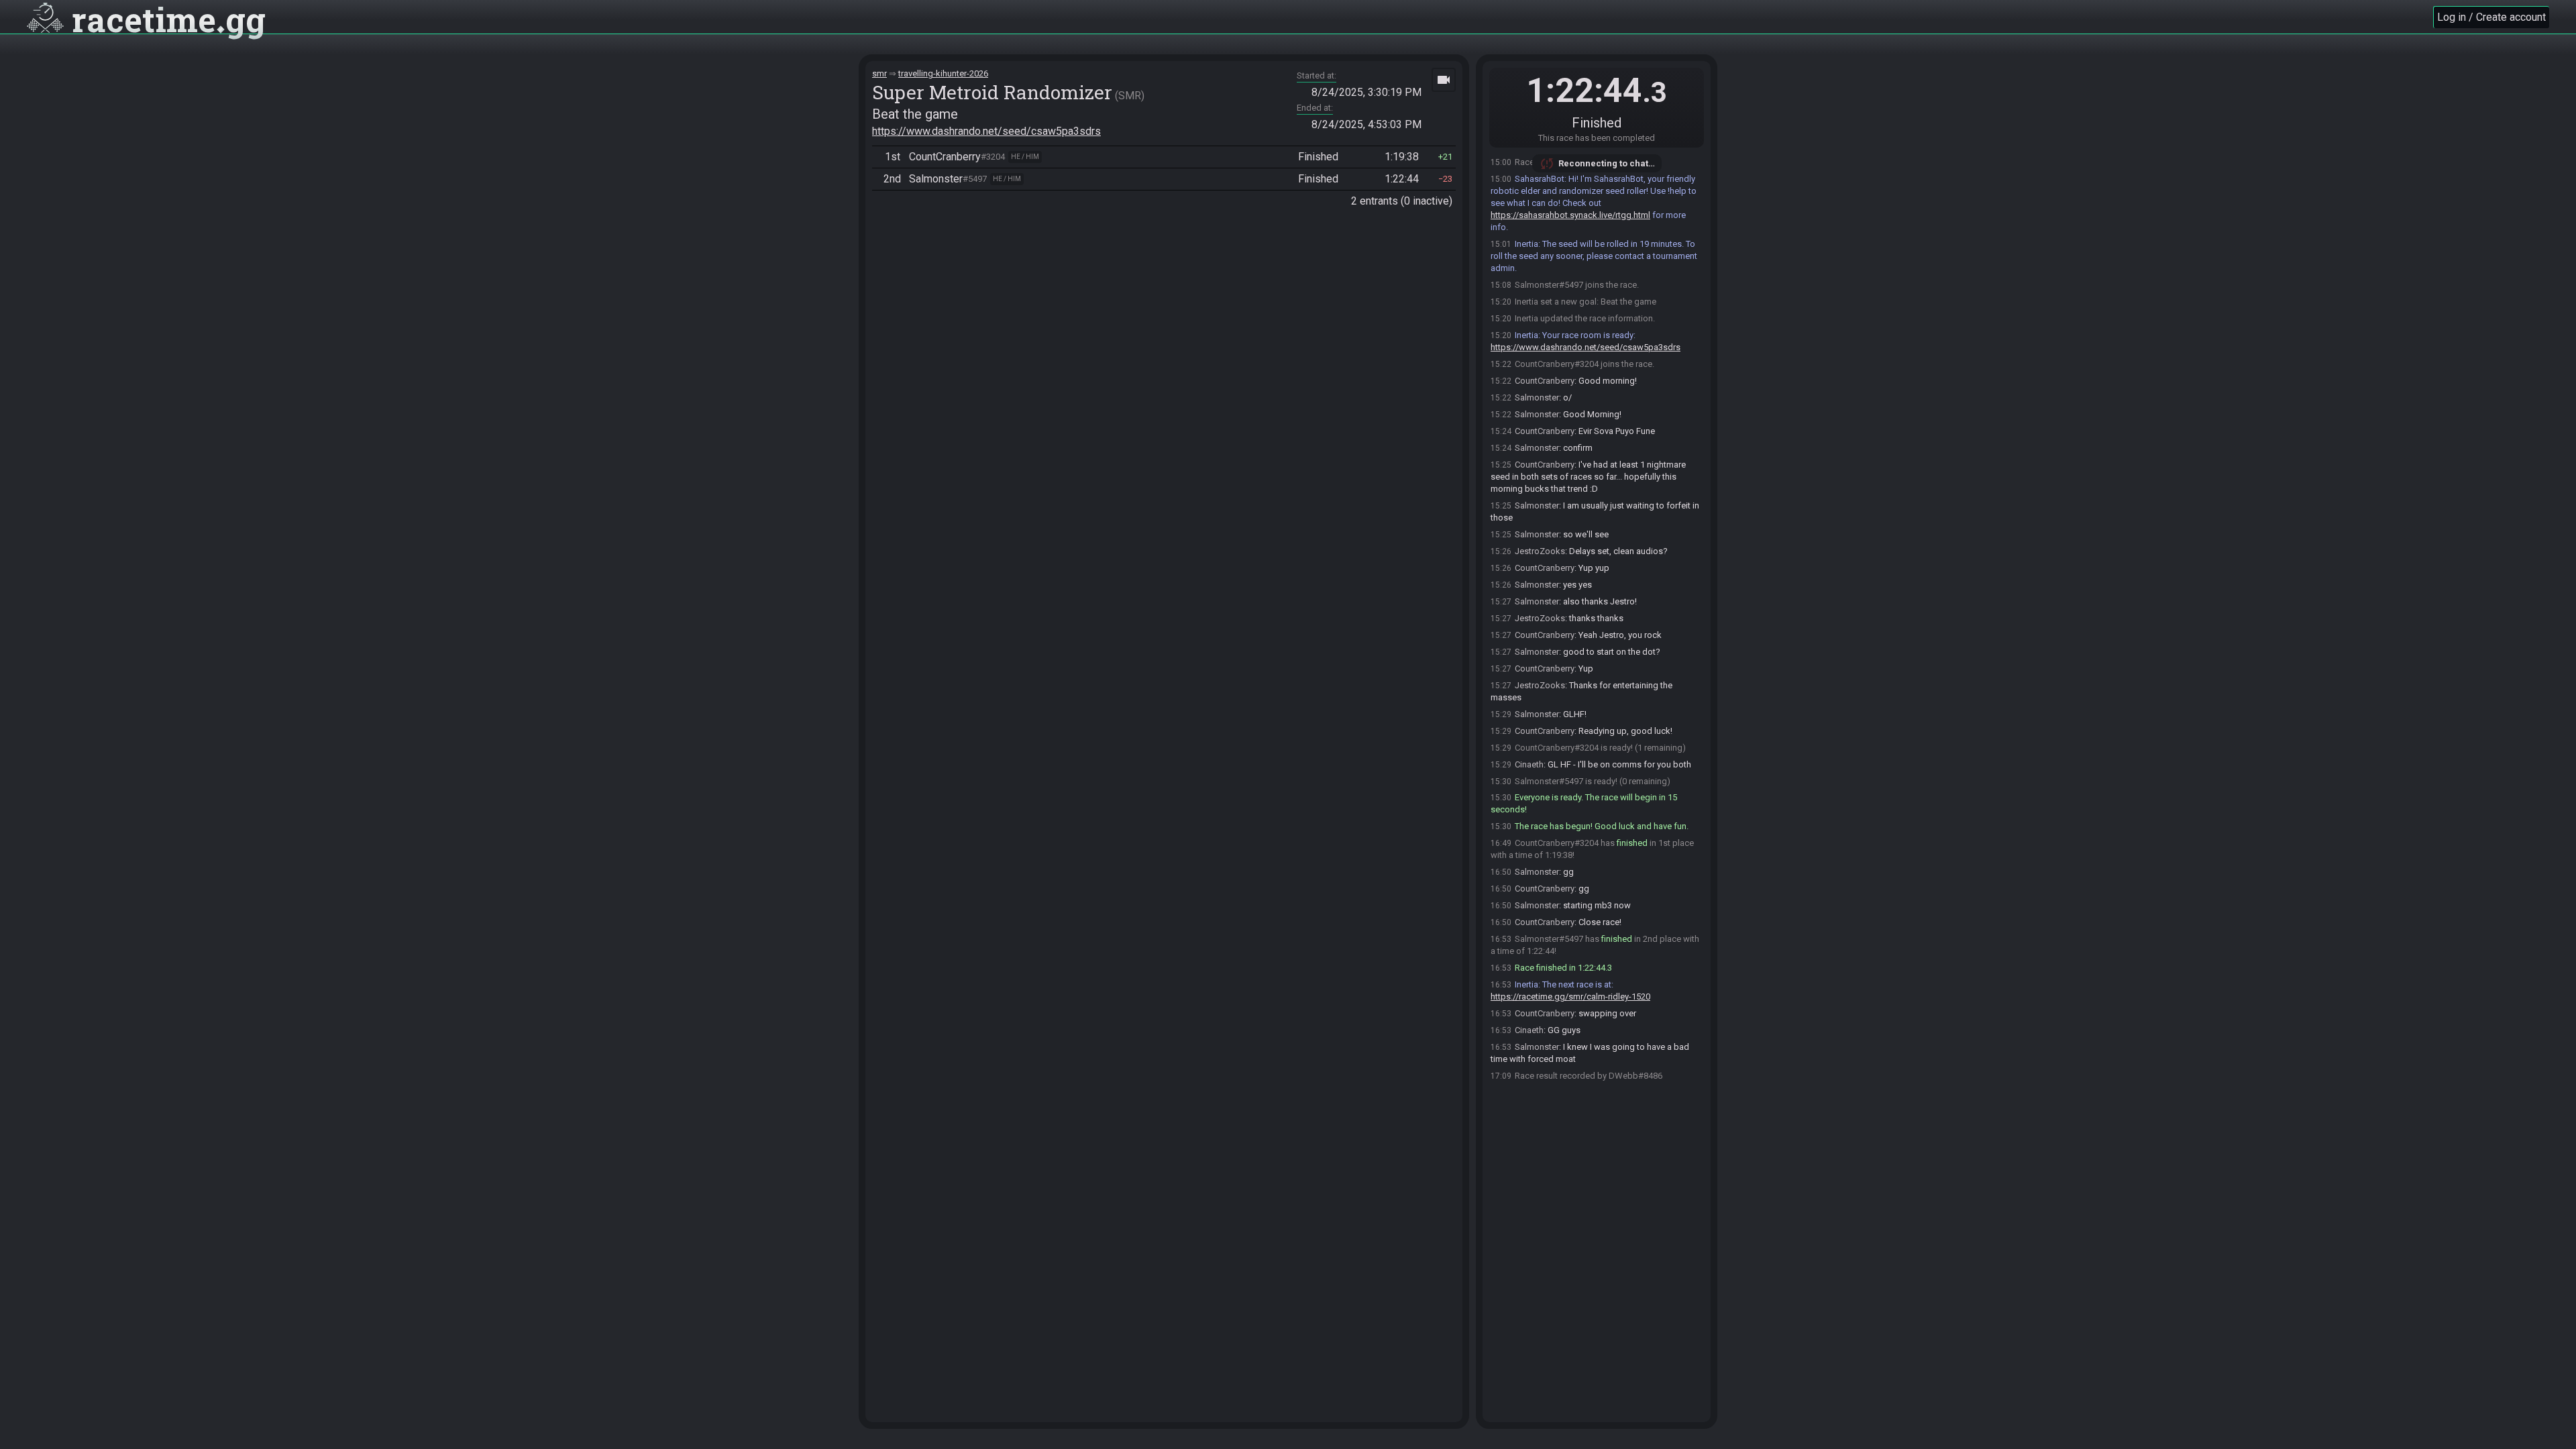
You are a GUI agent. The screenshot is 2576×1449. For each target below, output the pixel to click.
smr (879, 73)
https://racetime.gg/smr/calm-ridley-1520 (1570, 997)
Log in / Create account (2491, 17)
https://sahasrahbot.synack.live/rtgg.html (1570, 215)
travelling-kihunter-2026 (943, 73)
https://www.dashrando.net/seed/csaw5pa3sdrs (986, 131)
